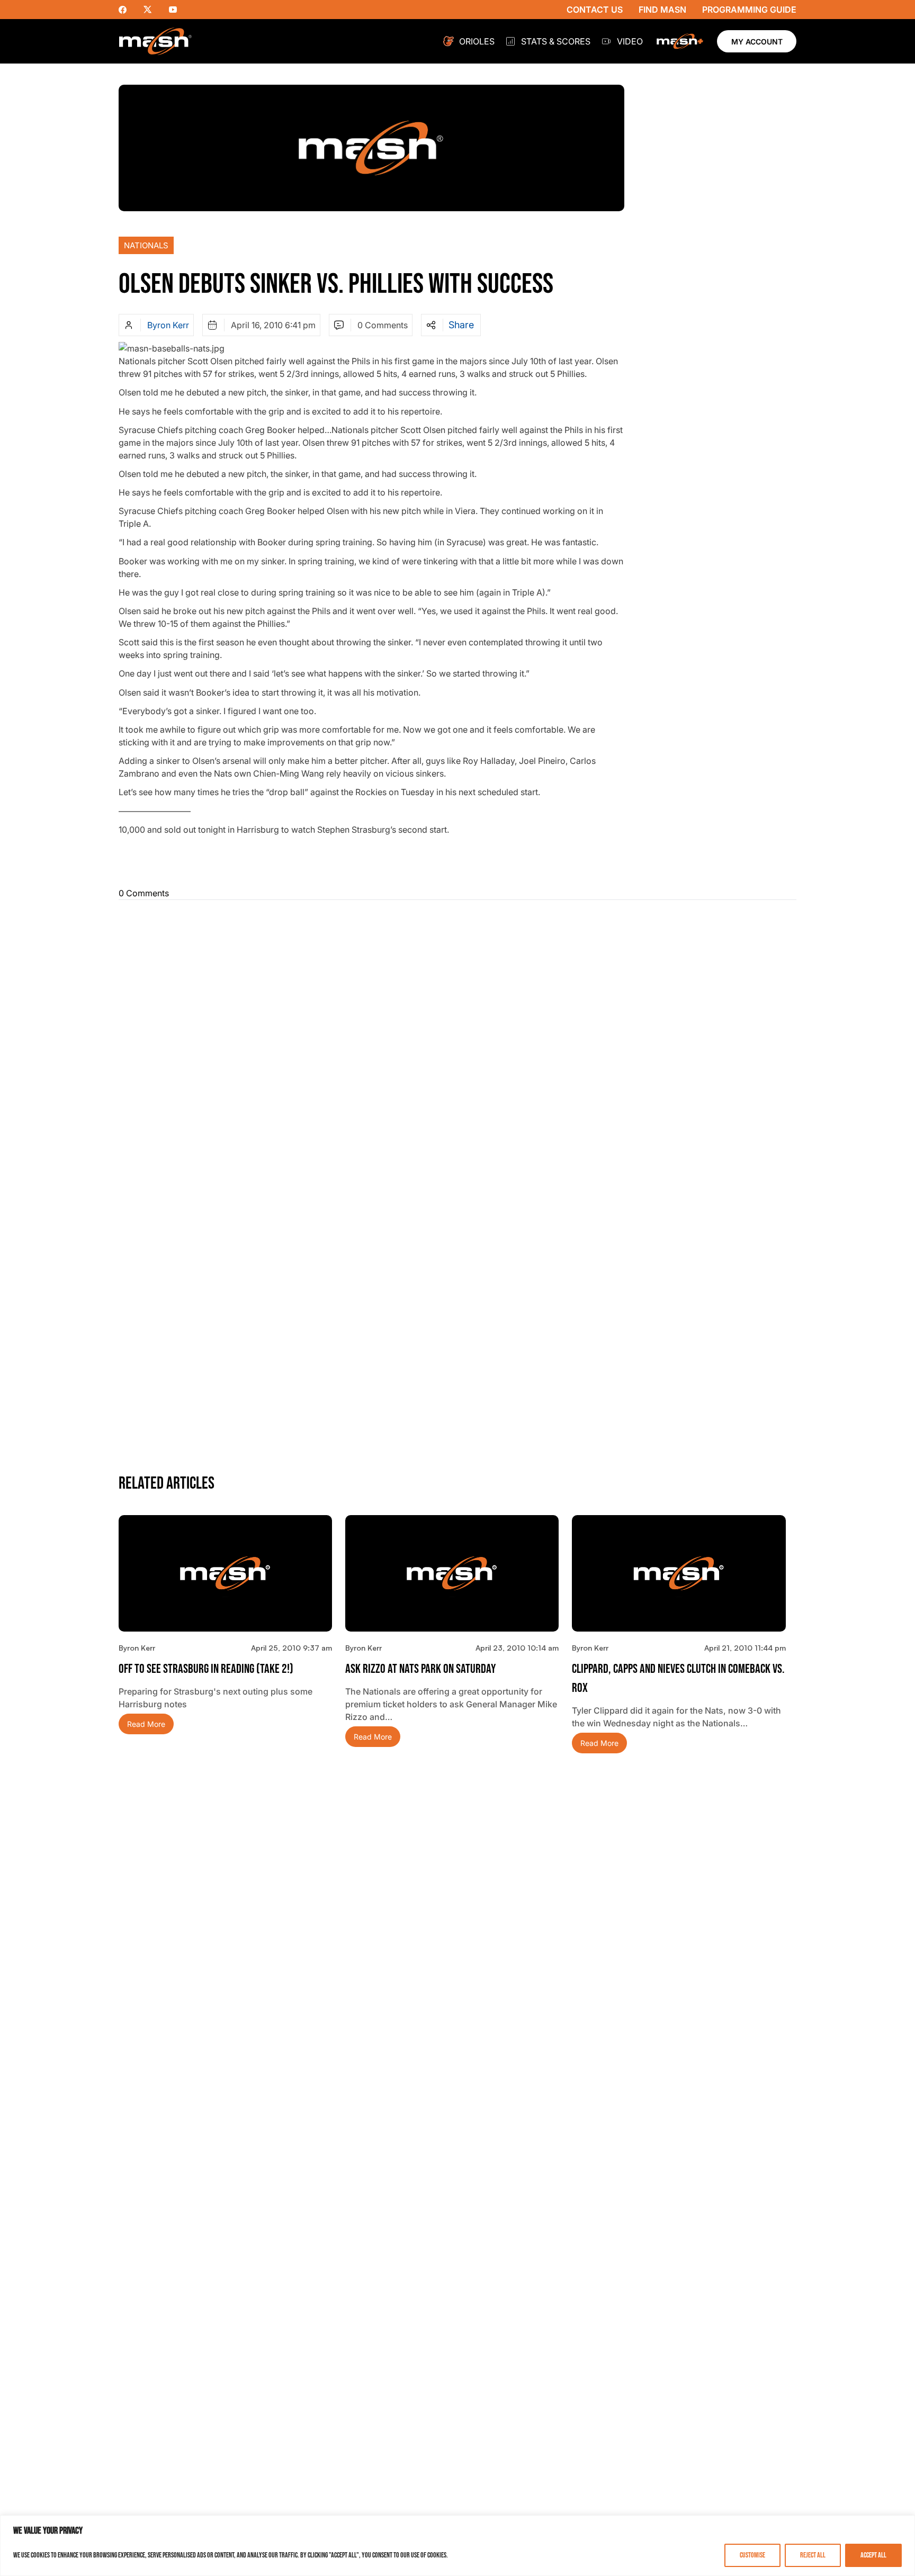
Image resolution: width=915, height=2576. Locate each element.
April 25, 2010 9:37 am (291, 1648)
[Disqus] (457, 1041)
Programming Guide (749, 10)
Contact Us (595, 10)
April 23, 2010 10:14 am (517, 1648)
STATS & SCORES (556, 41)
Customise (752, 2555)
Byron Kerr (168, 325)
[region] (457, 2546)
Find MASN (662, 10)
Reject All (813, 2555)
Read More (146, 1724)
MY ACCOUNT (757, 42)
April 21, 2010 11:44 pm (745, 1648)
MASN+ (680, 41)
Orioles (477, 41)
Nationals (146, 245)
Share (461, 325)
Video (630, 41)
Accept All (873, 2555)
